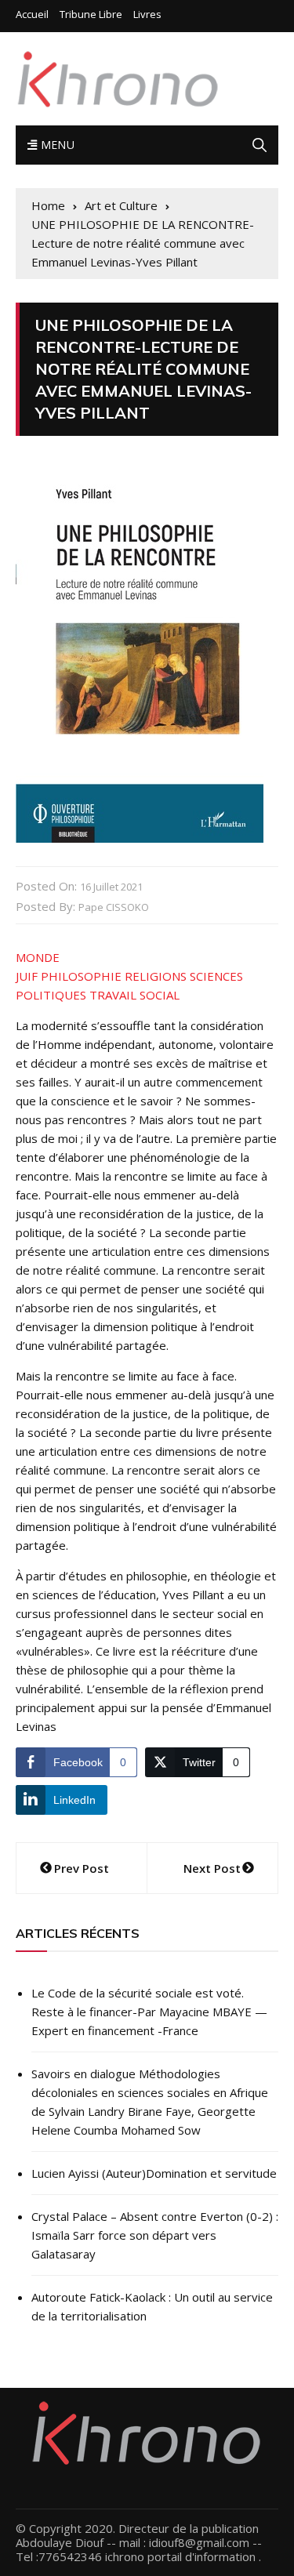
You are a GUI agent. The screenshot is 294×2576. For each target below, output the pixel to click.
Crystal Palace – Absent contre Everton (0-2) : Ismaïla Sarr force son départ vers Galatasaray (155, 2235)
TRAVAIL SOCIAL (134, 995)
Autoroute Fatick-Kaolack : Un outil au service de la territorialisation (152, 2306)
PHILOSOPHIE (81, 976)
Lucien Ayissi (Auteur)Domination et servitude (154, 2173)
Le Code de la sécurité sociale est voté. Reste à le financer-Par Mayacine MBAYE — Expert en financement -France (149, 2012)
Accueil (32, 15)
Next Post (212, 1868)
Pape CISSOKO (114, 907)
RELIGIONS (156, 976)
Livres (147, 15)
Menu (56, 145)
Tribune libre (91, 15)
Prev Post (82, 1868)
